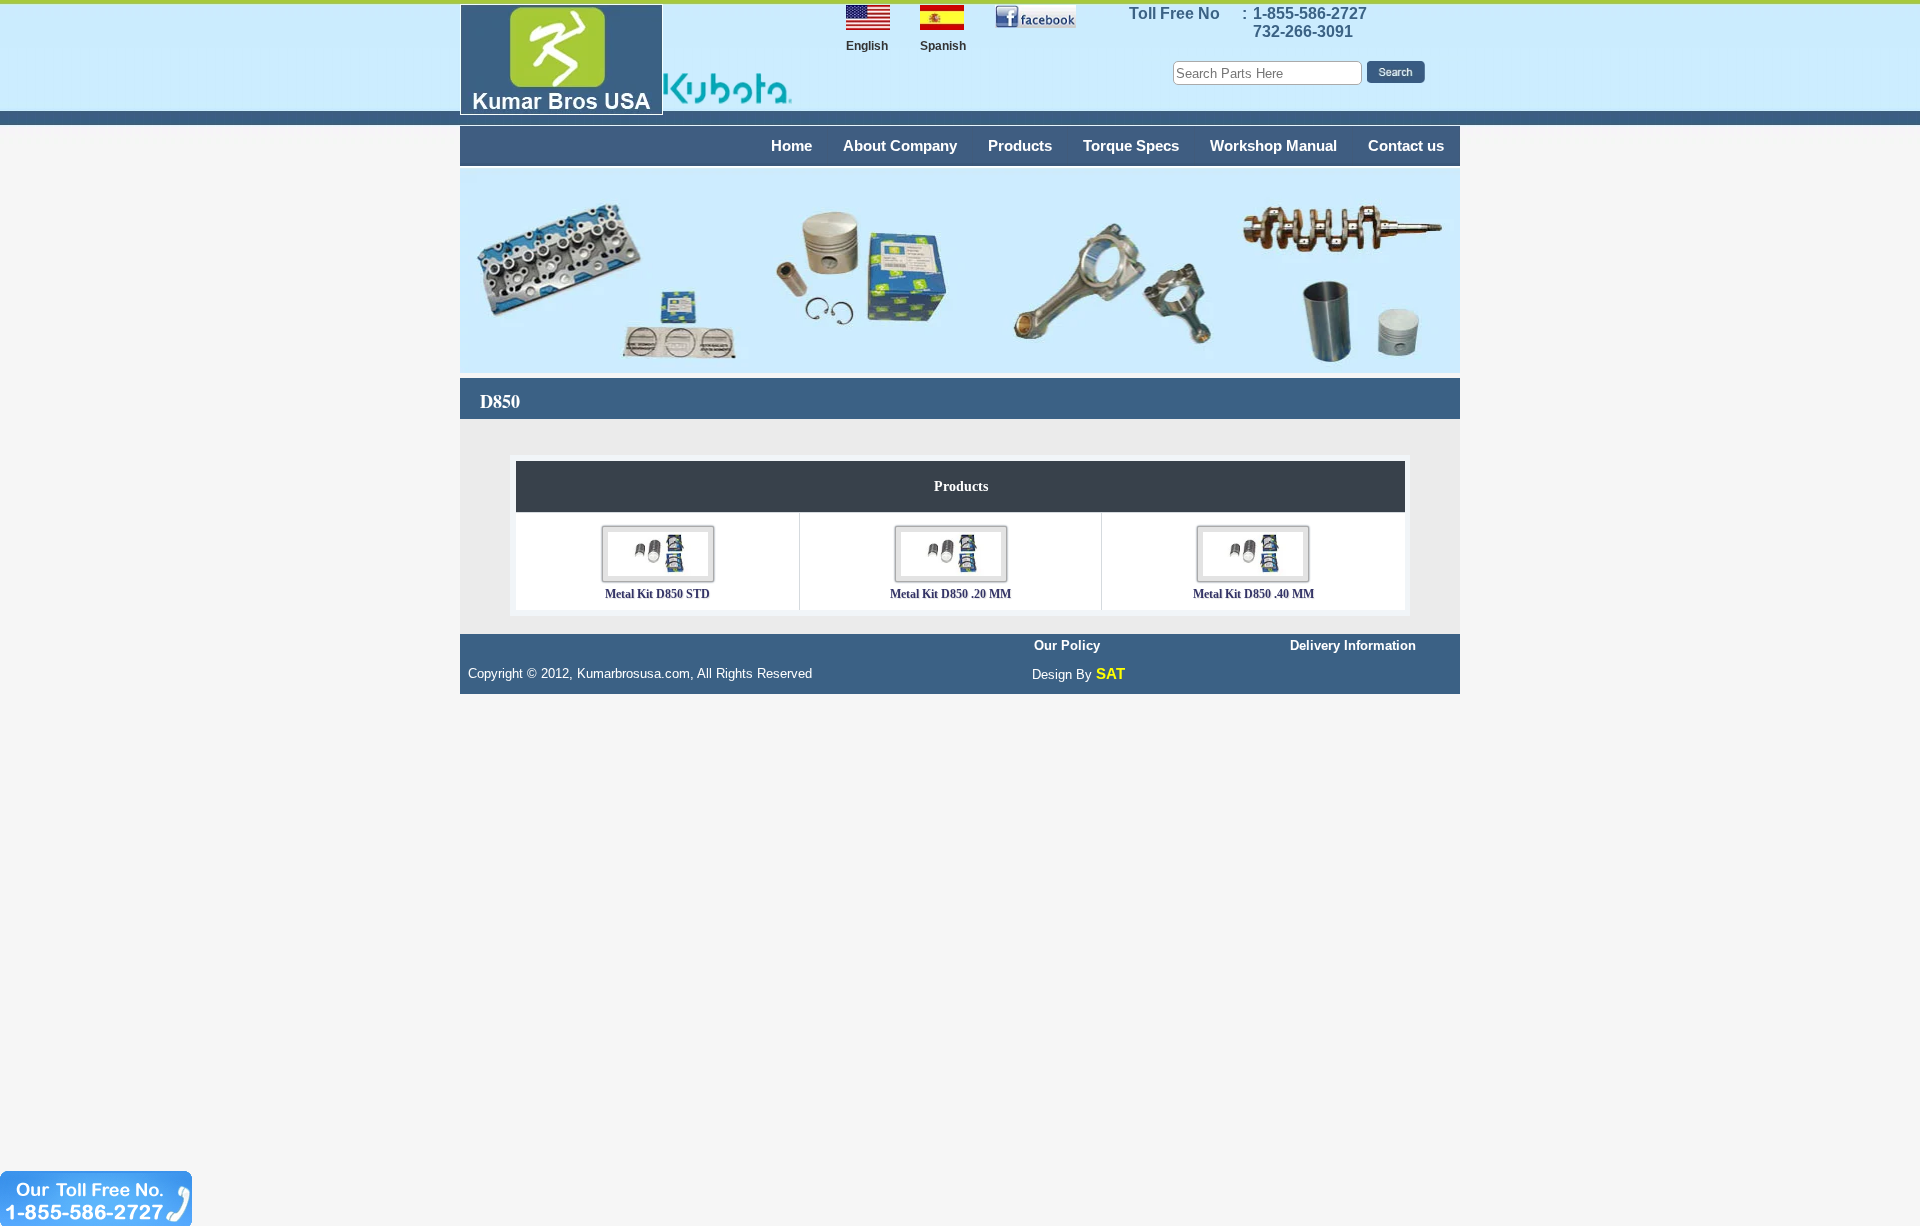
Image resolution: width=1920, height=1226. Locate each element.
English (867, 46)
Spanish (943, 46)
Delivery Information (1353, 645)
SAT (1110, 673)
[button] (753, 33)
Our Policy (1067, 645)
